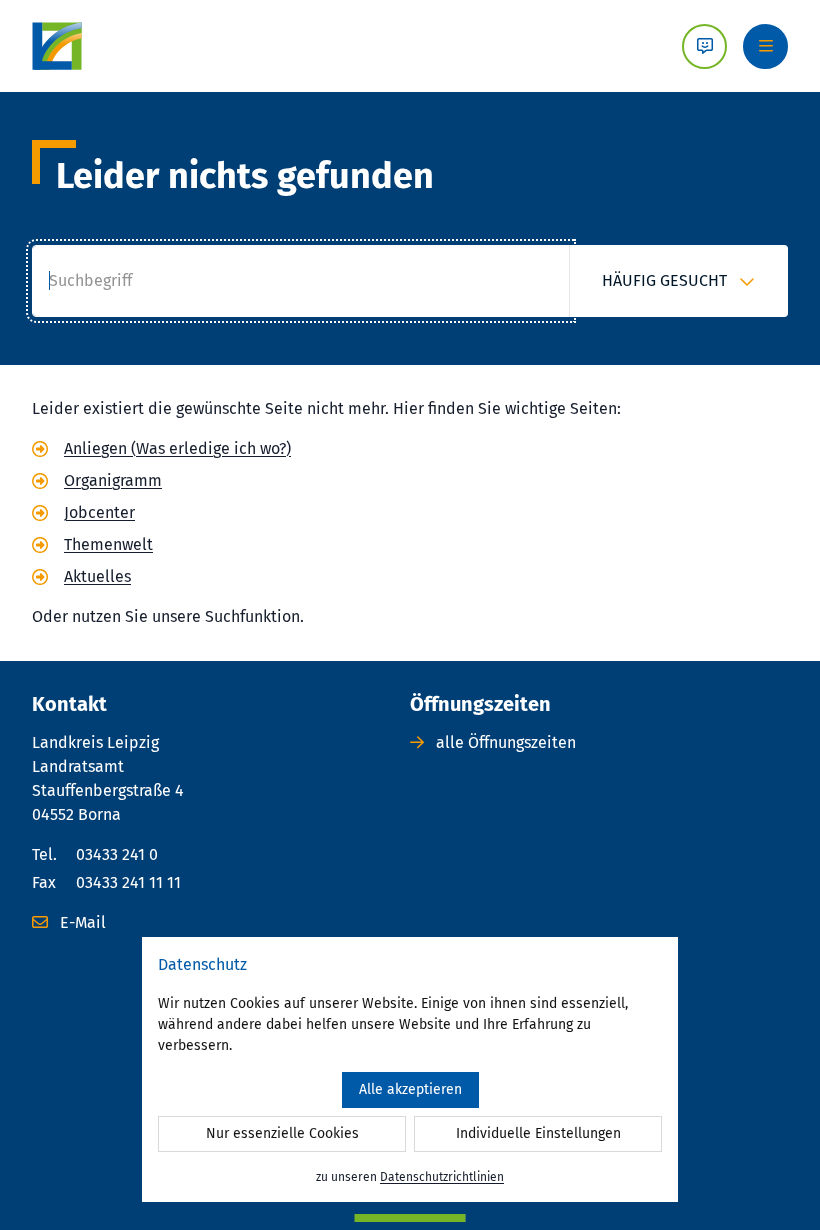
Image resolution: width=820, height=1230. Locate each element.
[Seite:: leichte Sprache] (704, 46)
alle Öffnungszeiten (504, 742)
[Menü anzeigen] (765, 46)
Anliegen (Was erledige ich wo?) (177, 448)
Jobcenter (99, 512)
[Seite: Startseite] (57, 46)
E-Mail (81, 922)
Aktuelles (97, 576)
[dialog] (410, 1069)
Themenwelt (108, 544)
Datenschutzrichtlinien (442, 1177)
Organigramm (113, 480)
